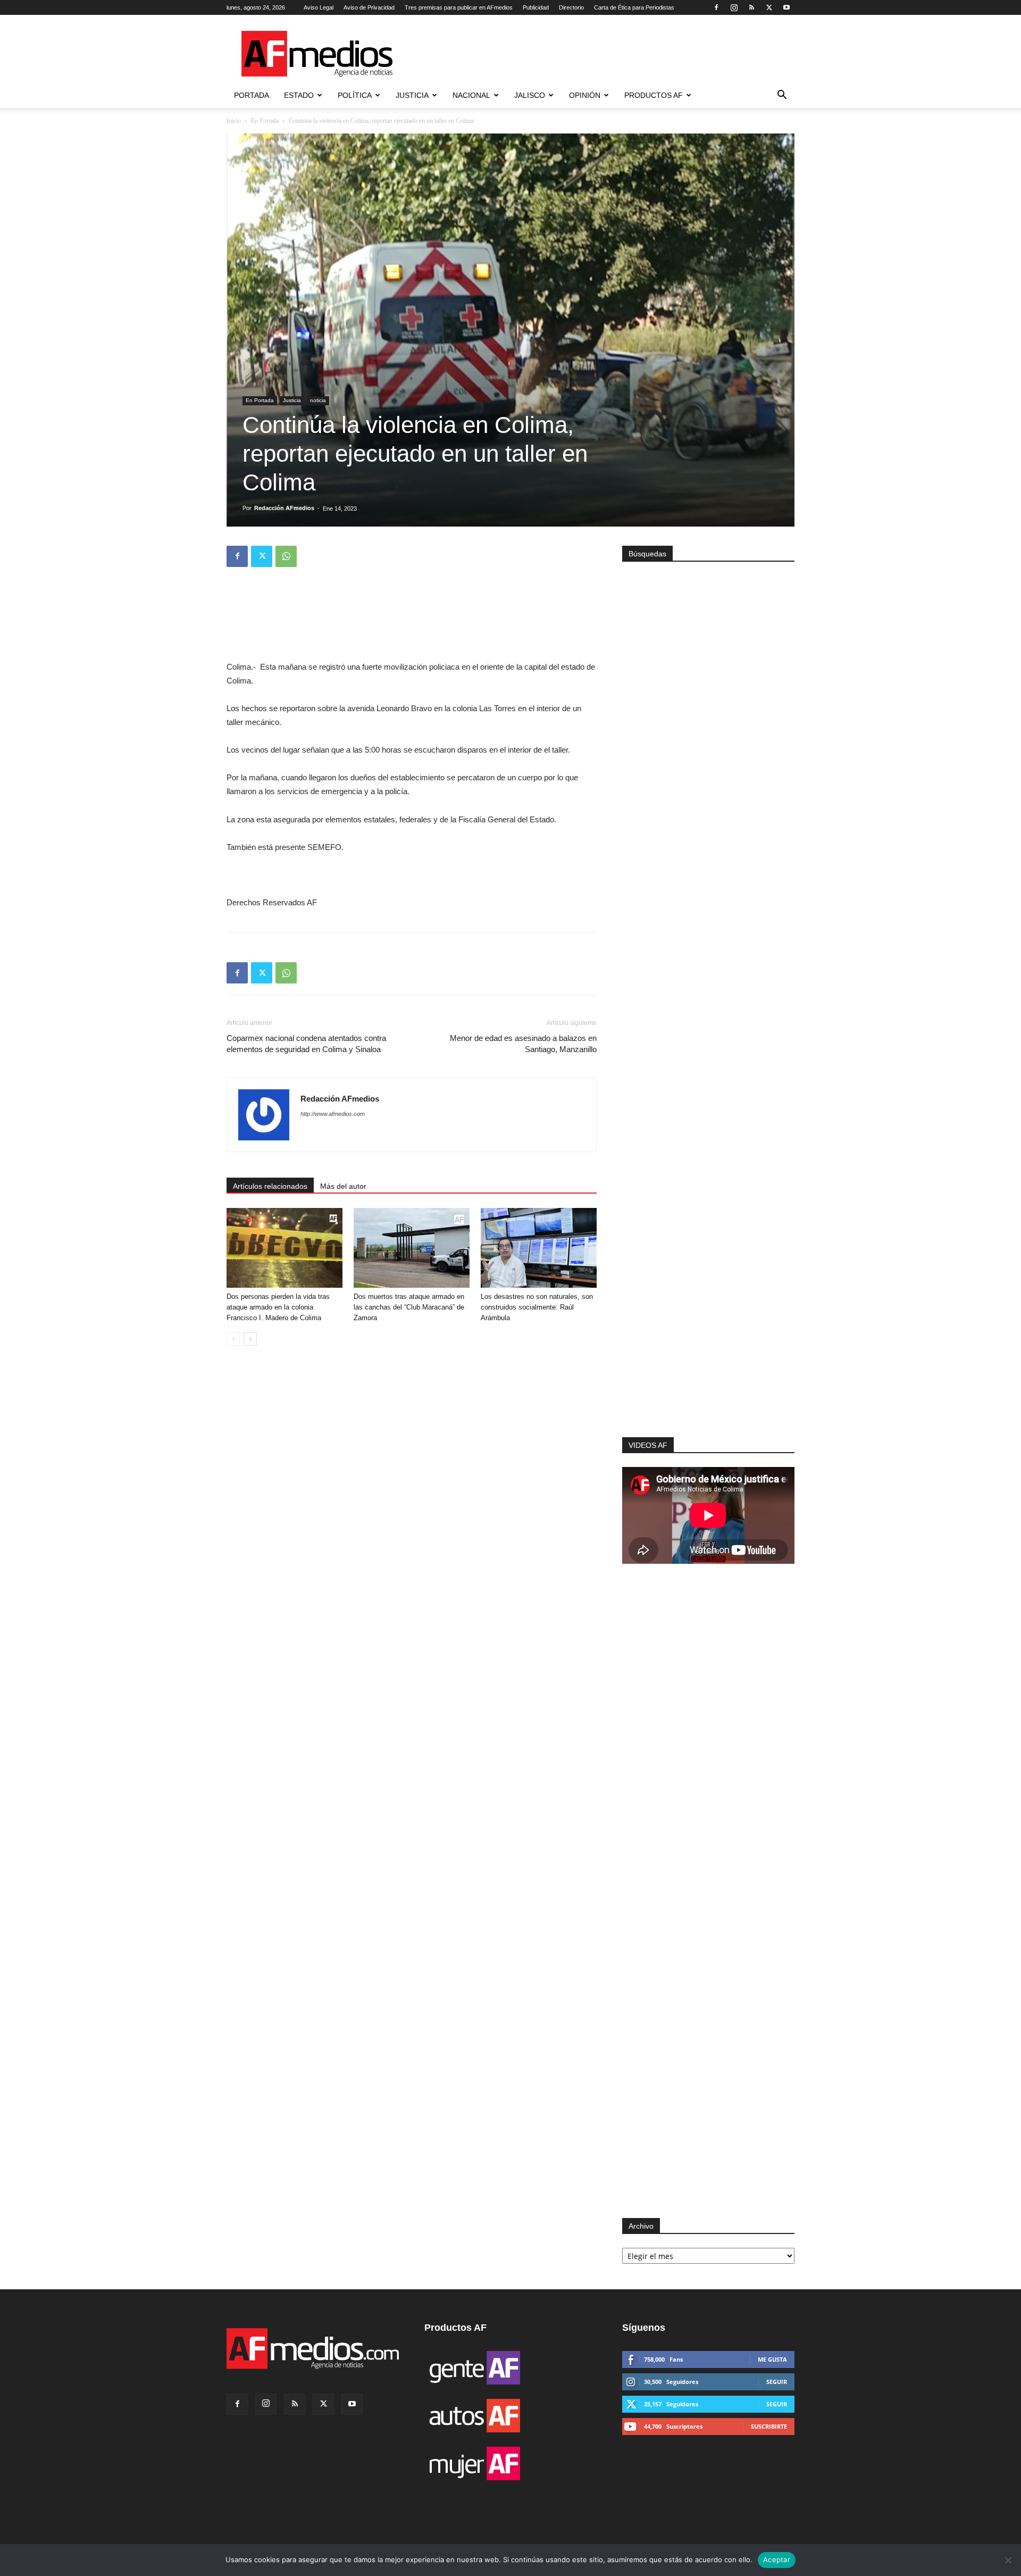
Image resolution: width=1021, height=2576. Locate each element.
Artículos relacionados (270, 1186)
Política (355, 95)
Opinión (585, 95)
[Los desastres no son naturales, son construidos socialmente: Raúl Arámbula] (539, 1248)
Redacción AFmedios (284, 508)
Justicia (412, 95)
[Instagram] (734, 7)
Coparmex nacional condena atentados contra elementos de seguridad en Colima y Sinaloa (306, 1044)
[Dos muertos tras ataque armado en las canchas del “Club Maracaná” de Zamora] (412, 1248)
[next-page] (250, 1339)
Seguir (777, 2382)
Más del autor (343, 1186)
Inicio (234, 121)
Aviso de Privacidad (369, 7)
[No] (1008, 2560)
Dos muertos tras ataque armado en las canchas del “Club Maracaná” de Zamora (409, 1307)
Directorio (571, 7)
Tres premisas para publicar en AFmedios (459, 7)
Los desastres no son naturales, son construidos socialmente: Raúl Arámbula (537, 1307)
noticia (318, 400)
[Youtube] (786, 7)
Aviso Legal (319, 7)
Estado (299, 95)
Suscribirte (769, 2426)
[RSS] (751, 7)
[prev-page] (233, 1339)
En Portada (265, 121)
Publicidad (536, 7)
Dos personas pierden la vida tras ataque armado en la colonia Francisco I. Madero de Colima (278, 1307)
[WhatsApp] (286, 556)
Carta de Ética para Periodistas (634, 7)
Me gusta (772, 2359)
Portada (252, 95)
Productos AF (654, 95)
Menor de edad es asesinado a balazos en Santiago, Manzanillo (523, 1044)
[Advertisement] (708, 1295)
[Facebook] (716, 7)
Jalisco (530, 95)
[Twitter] (769, 7)
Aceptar (777, 2560)
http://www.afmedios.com (333, 1114)
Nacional (471, 95)
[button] (782, 96)
